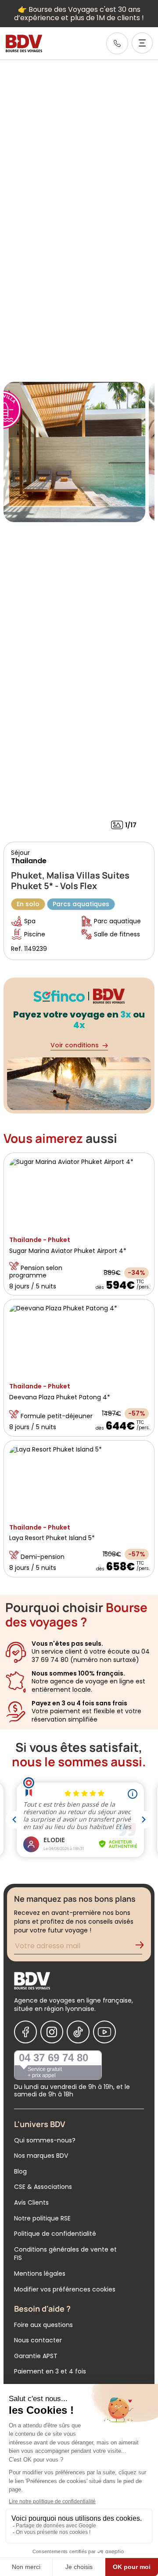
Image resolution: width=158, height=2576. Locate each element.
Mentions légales (40, 2274)
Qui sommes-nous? (45, 2140)
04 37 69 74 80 (54, 2058)
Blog (20, 2171)
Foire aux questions (43, 2325)
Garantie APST (36, 2356)
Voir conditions (75, 1045)
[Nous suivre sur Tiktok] (78, 2032)
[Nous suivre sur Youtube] (104, 2032)
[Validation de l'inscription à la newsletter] (143, 1947)
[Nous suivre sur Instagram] (52, 2032)
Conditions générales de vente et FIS (65, 2254)
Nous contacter (38, 2340)
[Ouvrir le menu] (142, 43)
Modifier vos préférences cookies (65, 2289)
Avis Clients (31, 2202)
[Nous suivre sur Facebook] (25, 2032)
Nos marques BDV (41, 2156)
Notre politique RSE (42, 2218)
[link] (117, 43)
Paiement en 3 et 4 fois (50, 2371)
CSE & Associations (43, 2187)
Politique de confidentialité (55, 2234)
